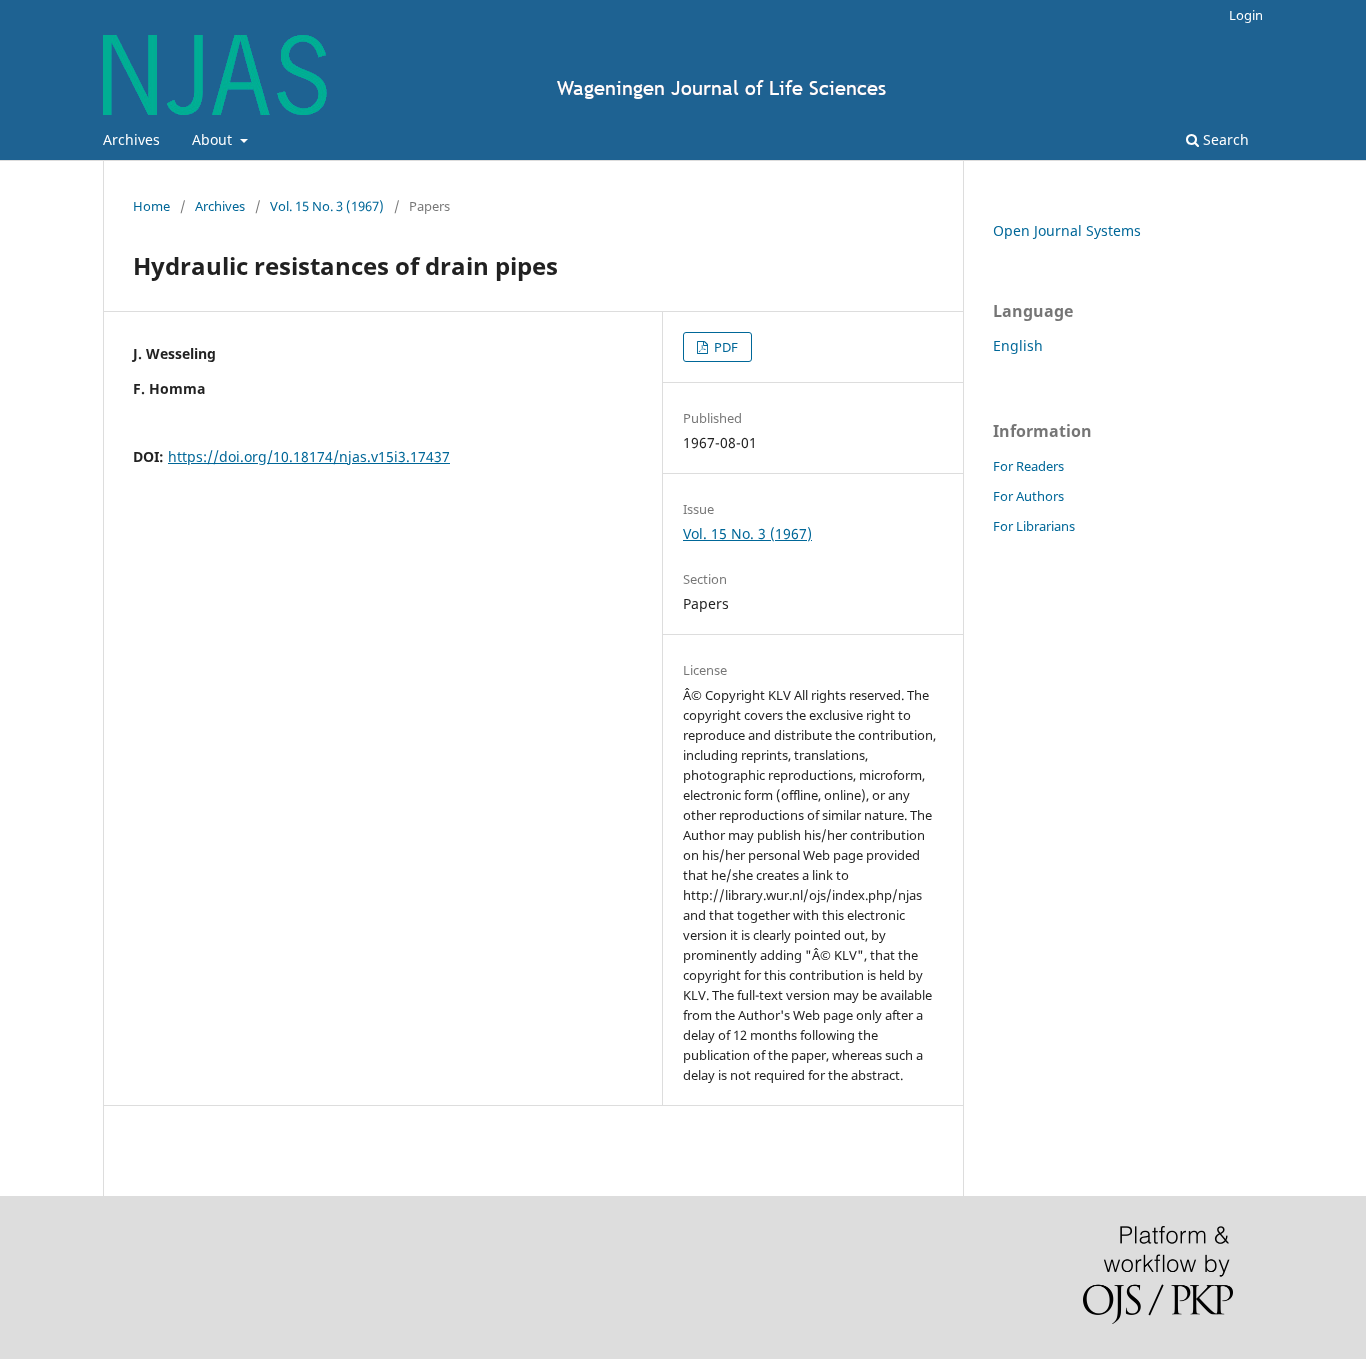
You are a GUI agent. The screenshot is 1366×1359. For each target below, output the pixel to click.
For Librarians (1034, 526)
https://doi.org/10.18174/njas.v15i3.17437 (309, 456)
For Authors (1028, 496)
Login (1246, 15)
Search (1224, 139)
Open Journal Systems (1067, 230)
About (214, 139)
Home (151, 206)
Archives (131, 139)
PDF (724, 347)
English (1018, 345)
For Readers (1028, 466)
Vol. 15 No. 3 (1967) (327, 206)
